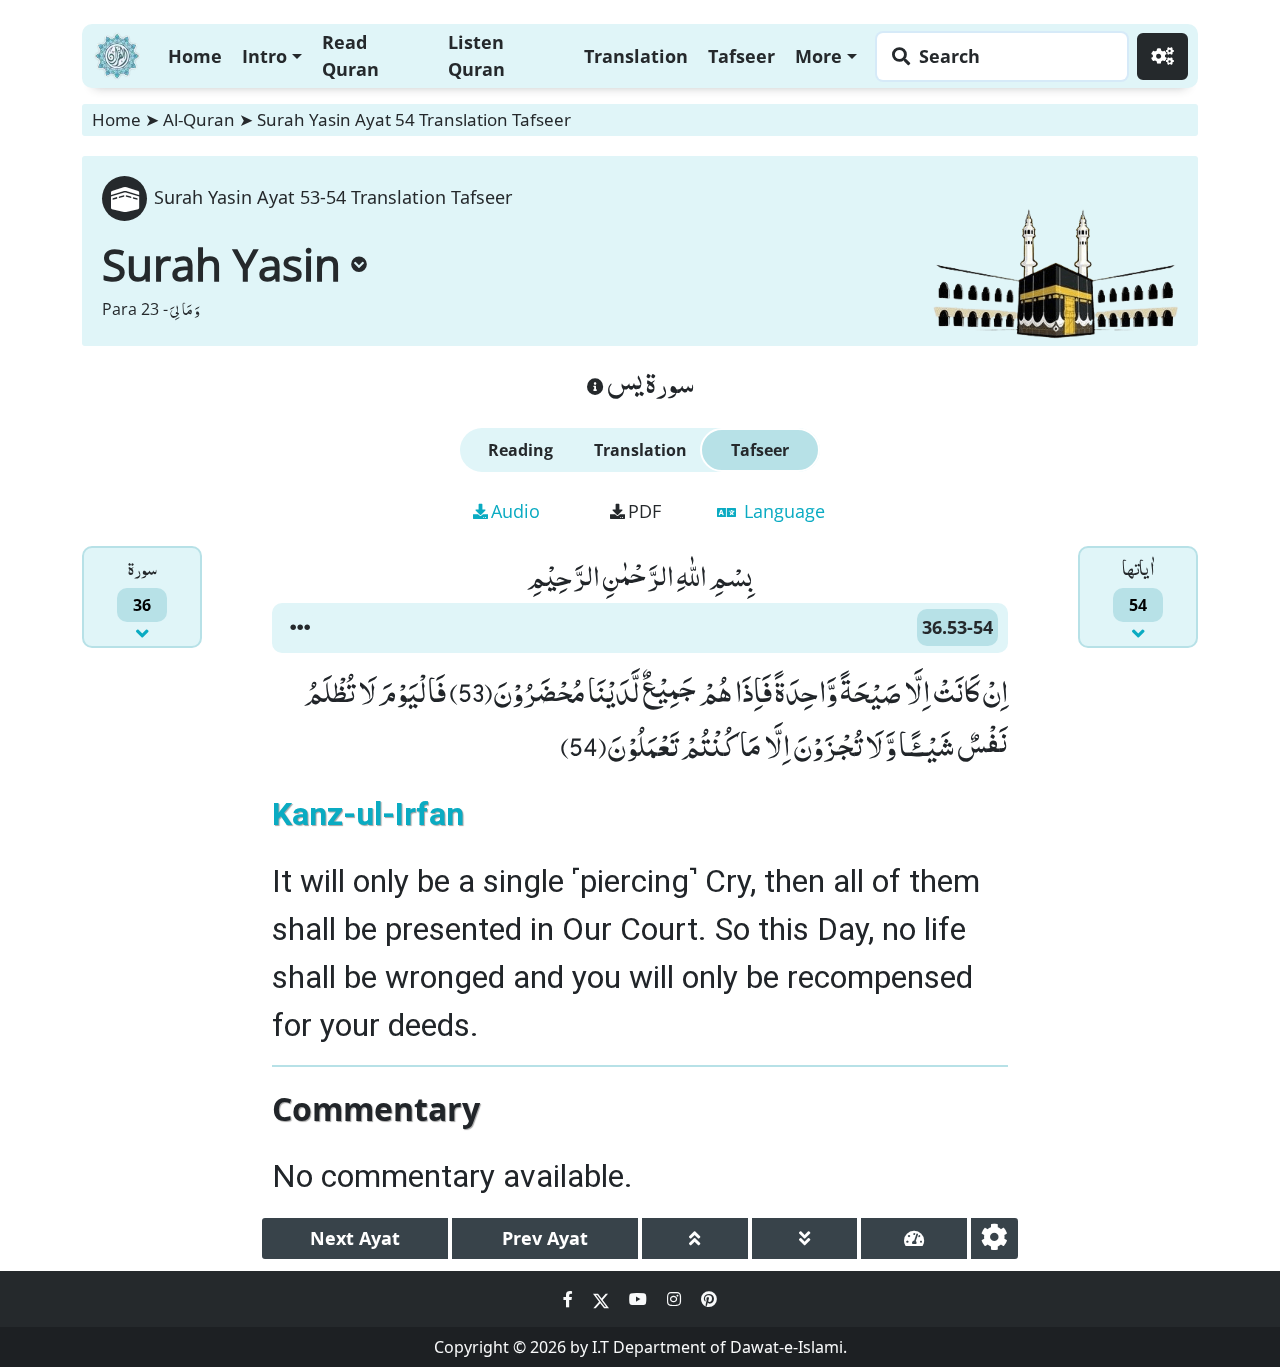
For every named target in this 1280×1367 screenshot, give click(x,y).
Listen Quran (476, 55)
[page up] (695, 1238)
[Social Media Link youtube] (640, 1299)
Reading (520, 450)
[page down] (805, 1238)
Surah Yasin (221, 264)
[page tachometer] (914, 1238)
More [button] (818, 56)
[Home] (117, 53)
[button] (300, 628)
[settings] (994, 1238)
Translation (636, 56)
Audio (515, 511)
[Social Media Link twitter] (603, 1299)
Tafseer (741, 56)
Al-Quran (199, 119)
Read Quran (350, 55)
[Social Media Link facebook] (570, 1299)
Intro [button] (264, 56)
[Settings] (1162, 56)
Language (782, 511)
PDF (644, 511)
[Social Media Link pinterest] (709, 1299)
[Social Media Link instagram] (676, 1299)
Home (195, 56)
